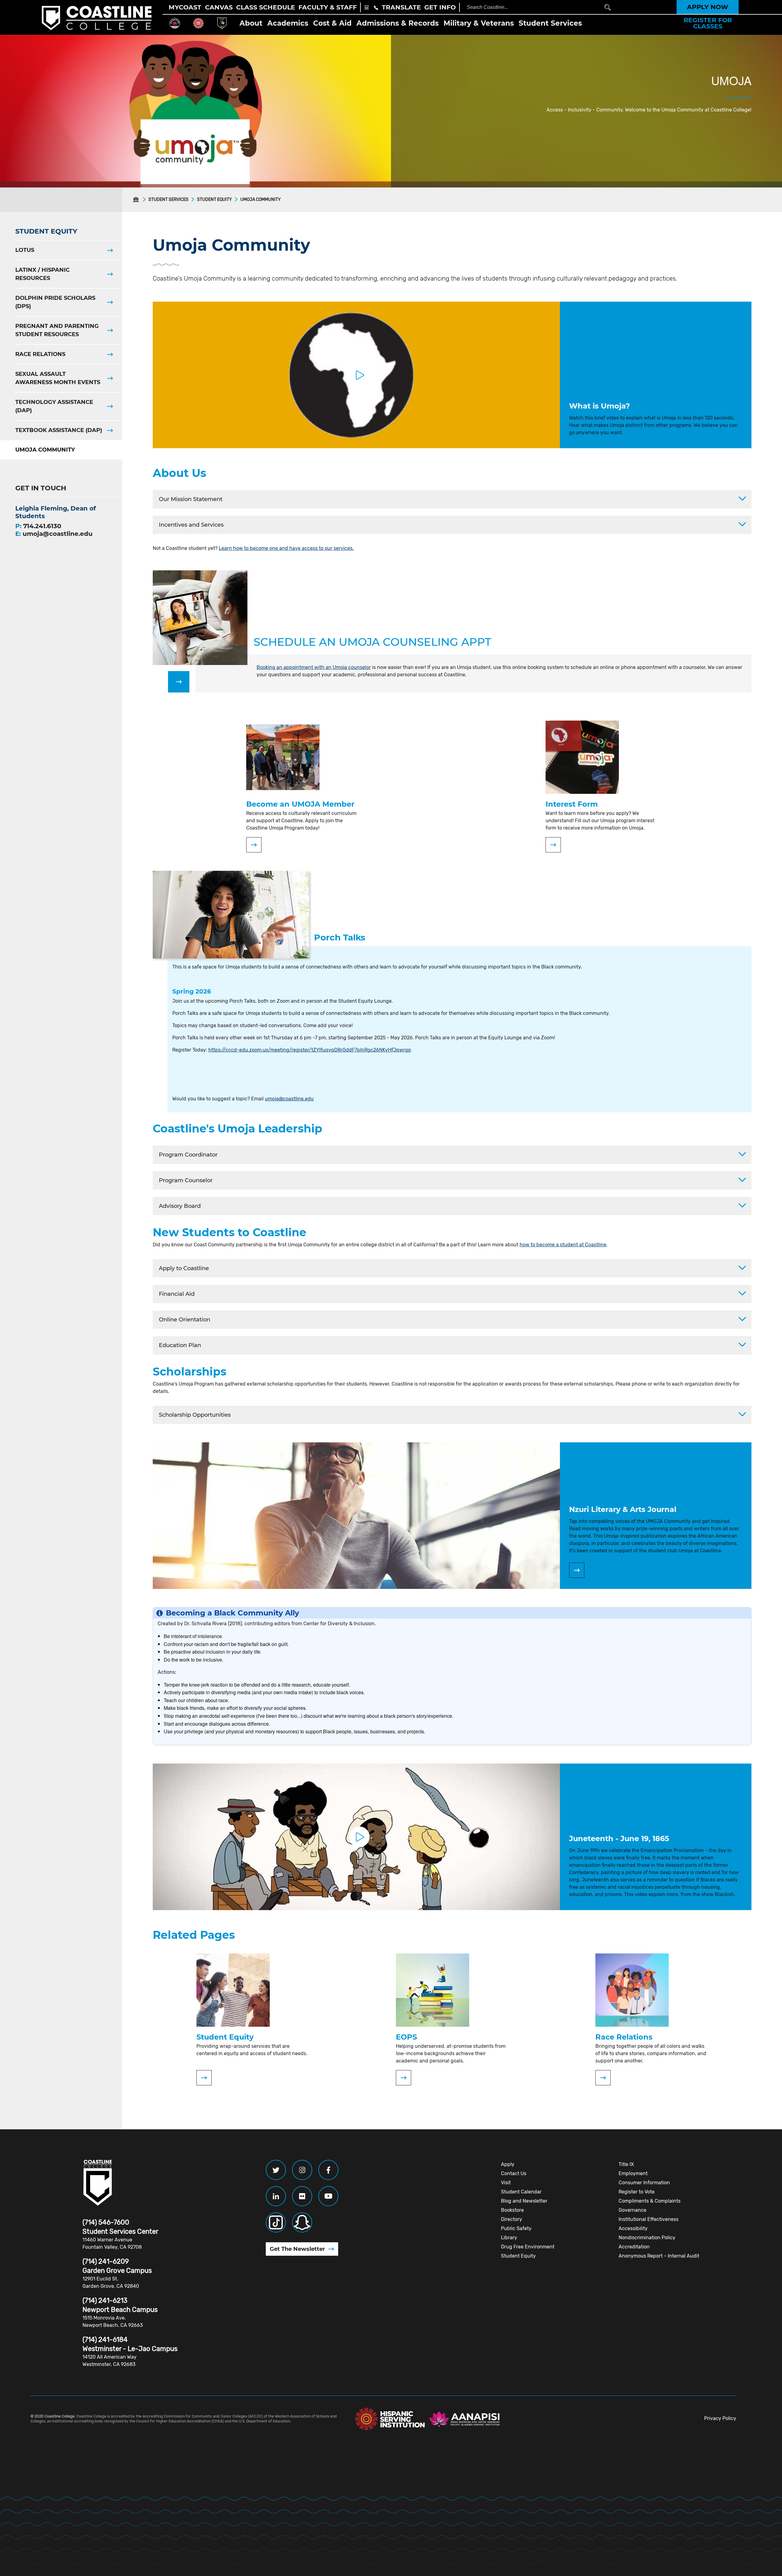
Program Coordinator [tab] (188, 1155)
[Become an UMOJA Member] (254, 845)
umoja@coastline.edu (58, 534)
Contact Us (514, 2173)
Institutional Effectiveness (649, 2219)
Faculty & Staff (328, 7)
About (251, 23)
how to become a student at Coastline (563, 1245)
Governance (632, 2210)
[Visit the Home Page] (137, 199)
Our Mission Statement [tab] (191, 499)
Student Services (550, 23)
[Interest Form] (553, 845)
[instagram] (302, 2170)
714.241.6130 (42, 526)
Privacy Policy (720, 2418)
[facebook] (328, 2170)
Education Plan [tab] (180, 1345)
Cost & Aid (332, 23)
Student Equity (214, 200)
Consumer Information (644, 2183)
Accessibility (633, 2228)
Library (509, 2238)
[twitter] (276, 2170)
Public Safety (516, 2228)
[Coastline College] (98, 2183)
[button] (359, 375)
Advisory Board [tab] (180, 1206)
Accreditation (634, 2247)
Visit (506, 2183)
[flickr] (302, 2196)
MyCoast (185, 7)
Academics (288, 23)
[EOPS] (404, 2078)
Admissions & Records (398, 23)
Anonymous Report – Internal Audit (659, 2256)
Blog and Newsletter (524, 2201)
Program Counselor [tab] (186, 1180)
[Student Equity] (204, 2078)
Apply (508, 2164)
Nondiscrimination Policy (647, 2238)
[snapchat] (302, 2222)
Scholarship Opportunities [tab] (195, 1415)
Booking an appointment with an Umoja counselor (314, 667)
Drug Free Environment (528, 2247)
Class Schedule (266, 7)
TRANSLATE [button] (401, 7)
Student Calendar (521, 2192)
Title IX (626, 2164)
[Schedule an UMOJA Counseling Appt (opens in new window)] (179, 682)
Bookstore (512, 2210)
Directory (512, 2219)
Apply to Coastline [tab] (184, 1268)
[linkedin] (276, 2196)
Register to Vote (637, 2192)
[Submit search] (608, 7)
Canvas (219, 7)
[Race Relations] (603, 2078)
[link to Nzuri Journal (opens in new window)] (577, 1570)
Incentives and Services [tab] (191, 525)
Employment (633, 2173)
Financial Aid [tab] (177, 1294)
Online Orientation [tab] (185, 1320)
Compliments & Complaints (650, 2201)
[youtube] (328, 2196)
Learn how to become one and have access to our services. (286, 548)
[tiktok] (276, 2222)
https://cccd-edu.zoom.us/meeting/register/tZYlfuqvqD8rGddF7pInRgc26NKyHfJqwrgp (310, 1050)
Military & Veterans (479, 23)
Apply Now (708, 7)
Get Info (440, 7)
